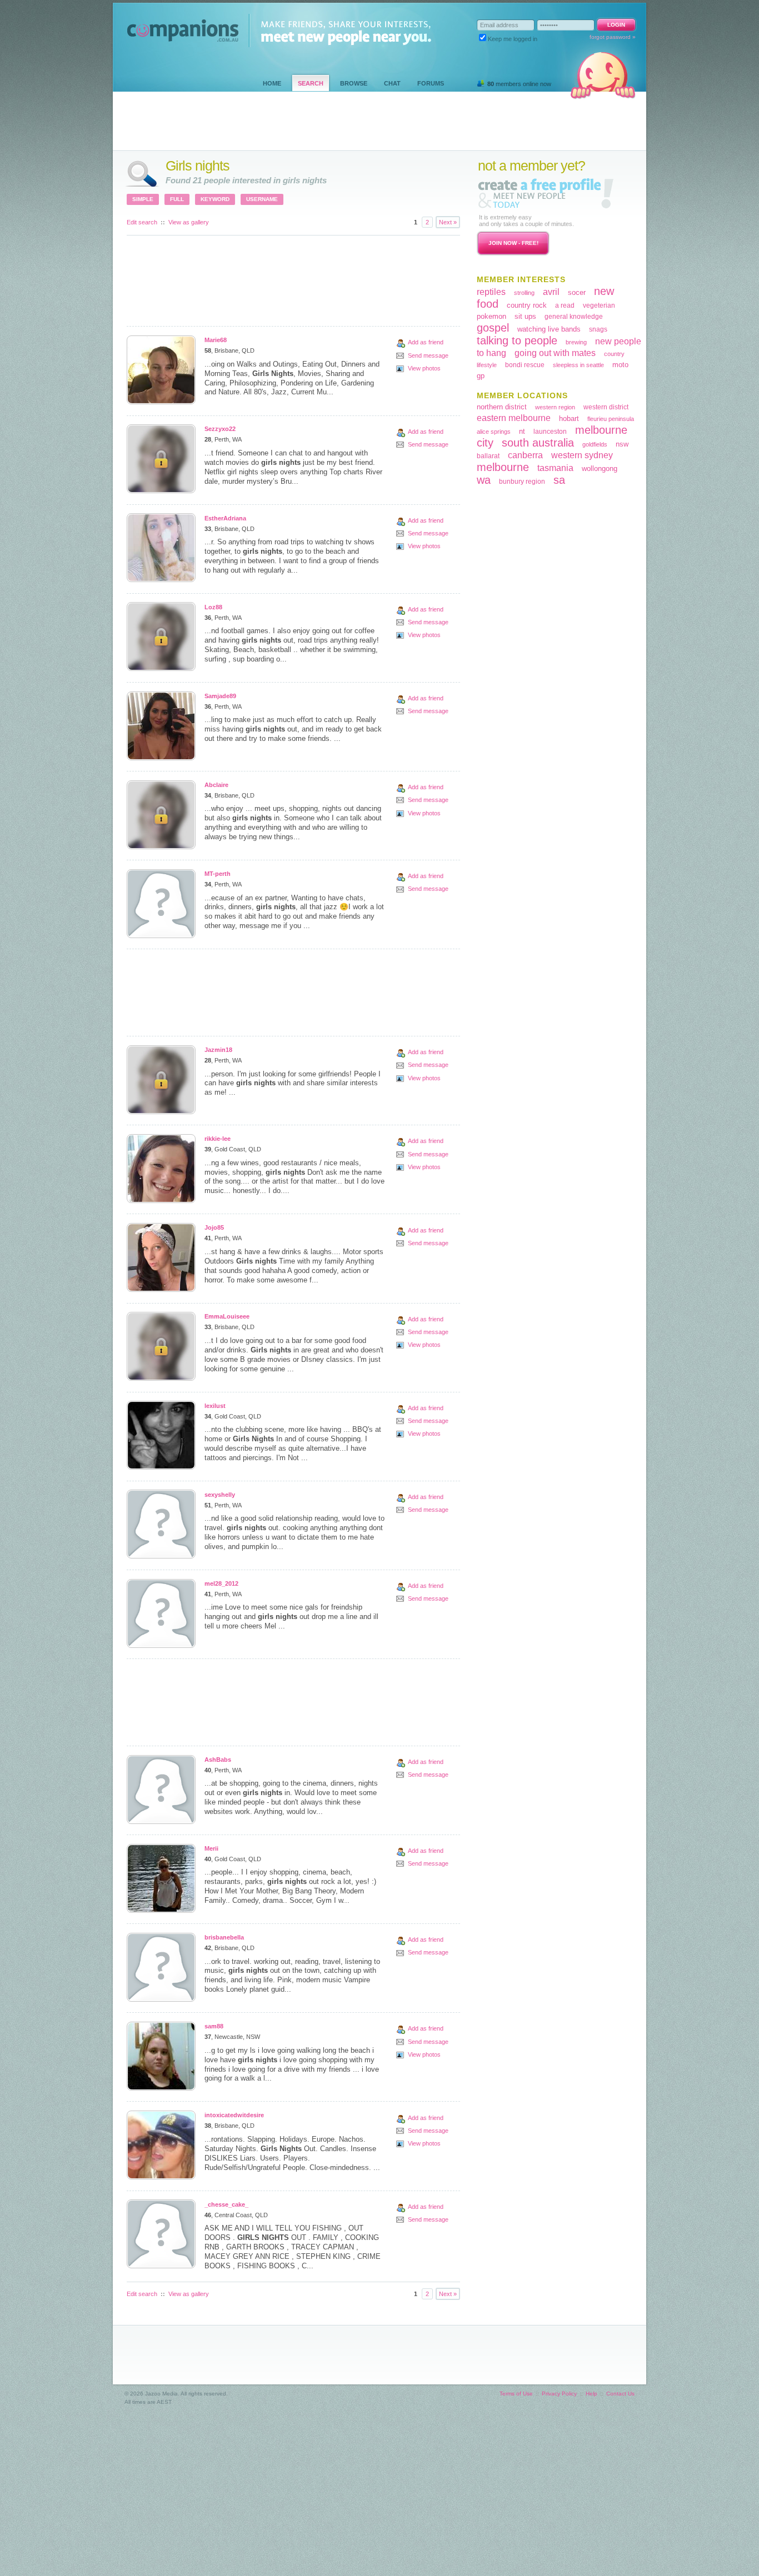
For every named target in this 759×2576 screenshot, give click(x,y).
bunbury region (522, 482)
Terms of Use (516, 2394)
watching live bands (549, 329)
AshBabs (218, 1760)
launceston (550, 432)
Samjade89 (220, 696)
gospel (493, 328)
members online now (519, 84)
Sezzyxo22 (220, 429)
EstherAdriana (225, 518)
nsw (622, 444)
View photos (424, 368)
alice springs (494, 432)
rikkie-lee (218, 1139)
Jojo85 (214, 1227)
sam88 (214, 2026)
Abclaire (216, 785)
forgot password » (613, 37)
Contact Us (620, 2394)
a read (565, 305)
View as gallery (189, 222)
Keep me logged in (513, 39)
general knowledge (574, 317)
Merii (211, 1848)
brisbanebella (224, 1937)
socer (577, 292)
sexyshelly (220, 1495)
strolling (524, 293)
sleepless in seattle (578, 365)
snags (598, 329)
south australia (538, 443)
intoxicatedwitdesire (234, 2115)
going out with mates (555, 353)
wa (484, 480)
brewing (576, 342)
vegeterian (599, 305)
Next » (448, 222)
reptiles (491, 292)
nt (522, 431)
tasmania (555, 468)
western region (555, 407)
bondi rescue (525, 365)
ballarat (488, 456)
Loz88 (213, 607)
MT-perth (218, 874)
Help (591, 2394)
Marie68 (216, 340)
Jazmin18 (218, 1050)
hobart (569, 419)
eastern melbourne (514, 418)
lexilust (215, 1406)
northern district (502, 407)
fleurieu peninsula (611, 419)
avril (551, 292)
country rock (527, 305)
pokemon (491, 316)
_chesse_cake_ (226, 2204)
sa (559, 480)
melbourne (503, 467)
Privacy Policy (559, 2394)
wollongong (600, 468)
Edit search (142, 222)
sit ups (525, 316)
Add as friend (426, 342)
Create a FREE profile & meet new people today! (546, 193)
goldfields (595, 444)
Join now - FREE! (513, 243)
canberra (525, 455)
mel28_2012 (221, 1583)
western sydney (582, 455)
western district (606, 407)
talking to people (517, 340)
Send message (428, 355)
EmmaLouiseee (227, 1316)
